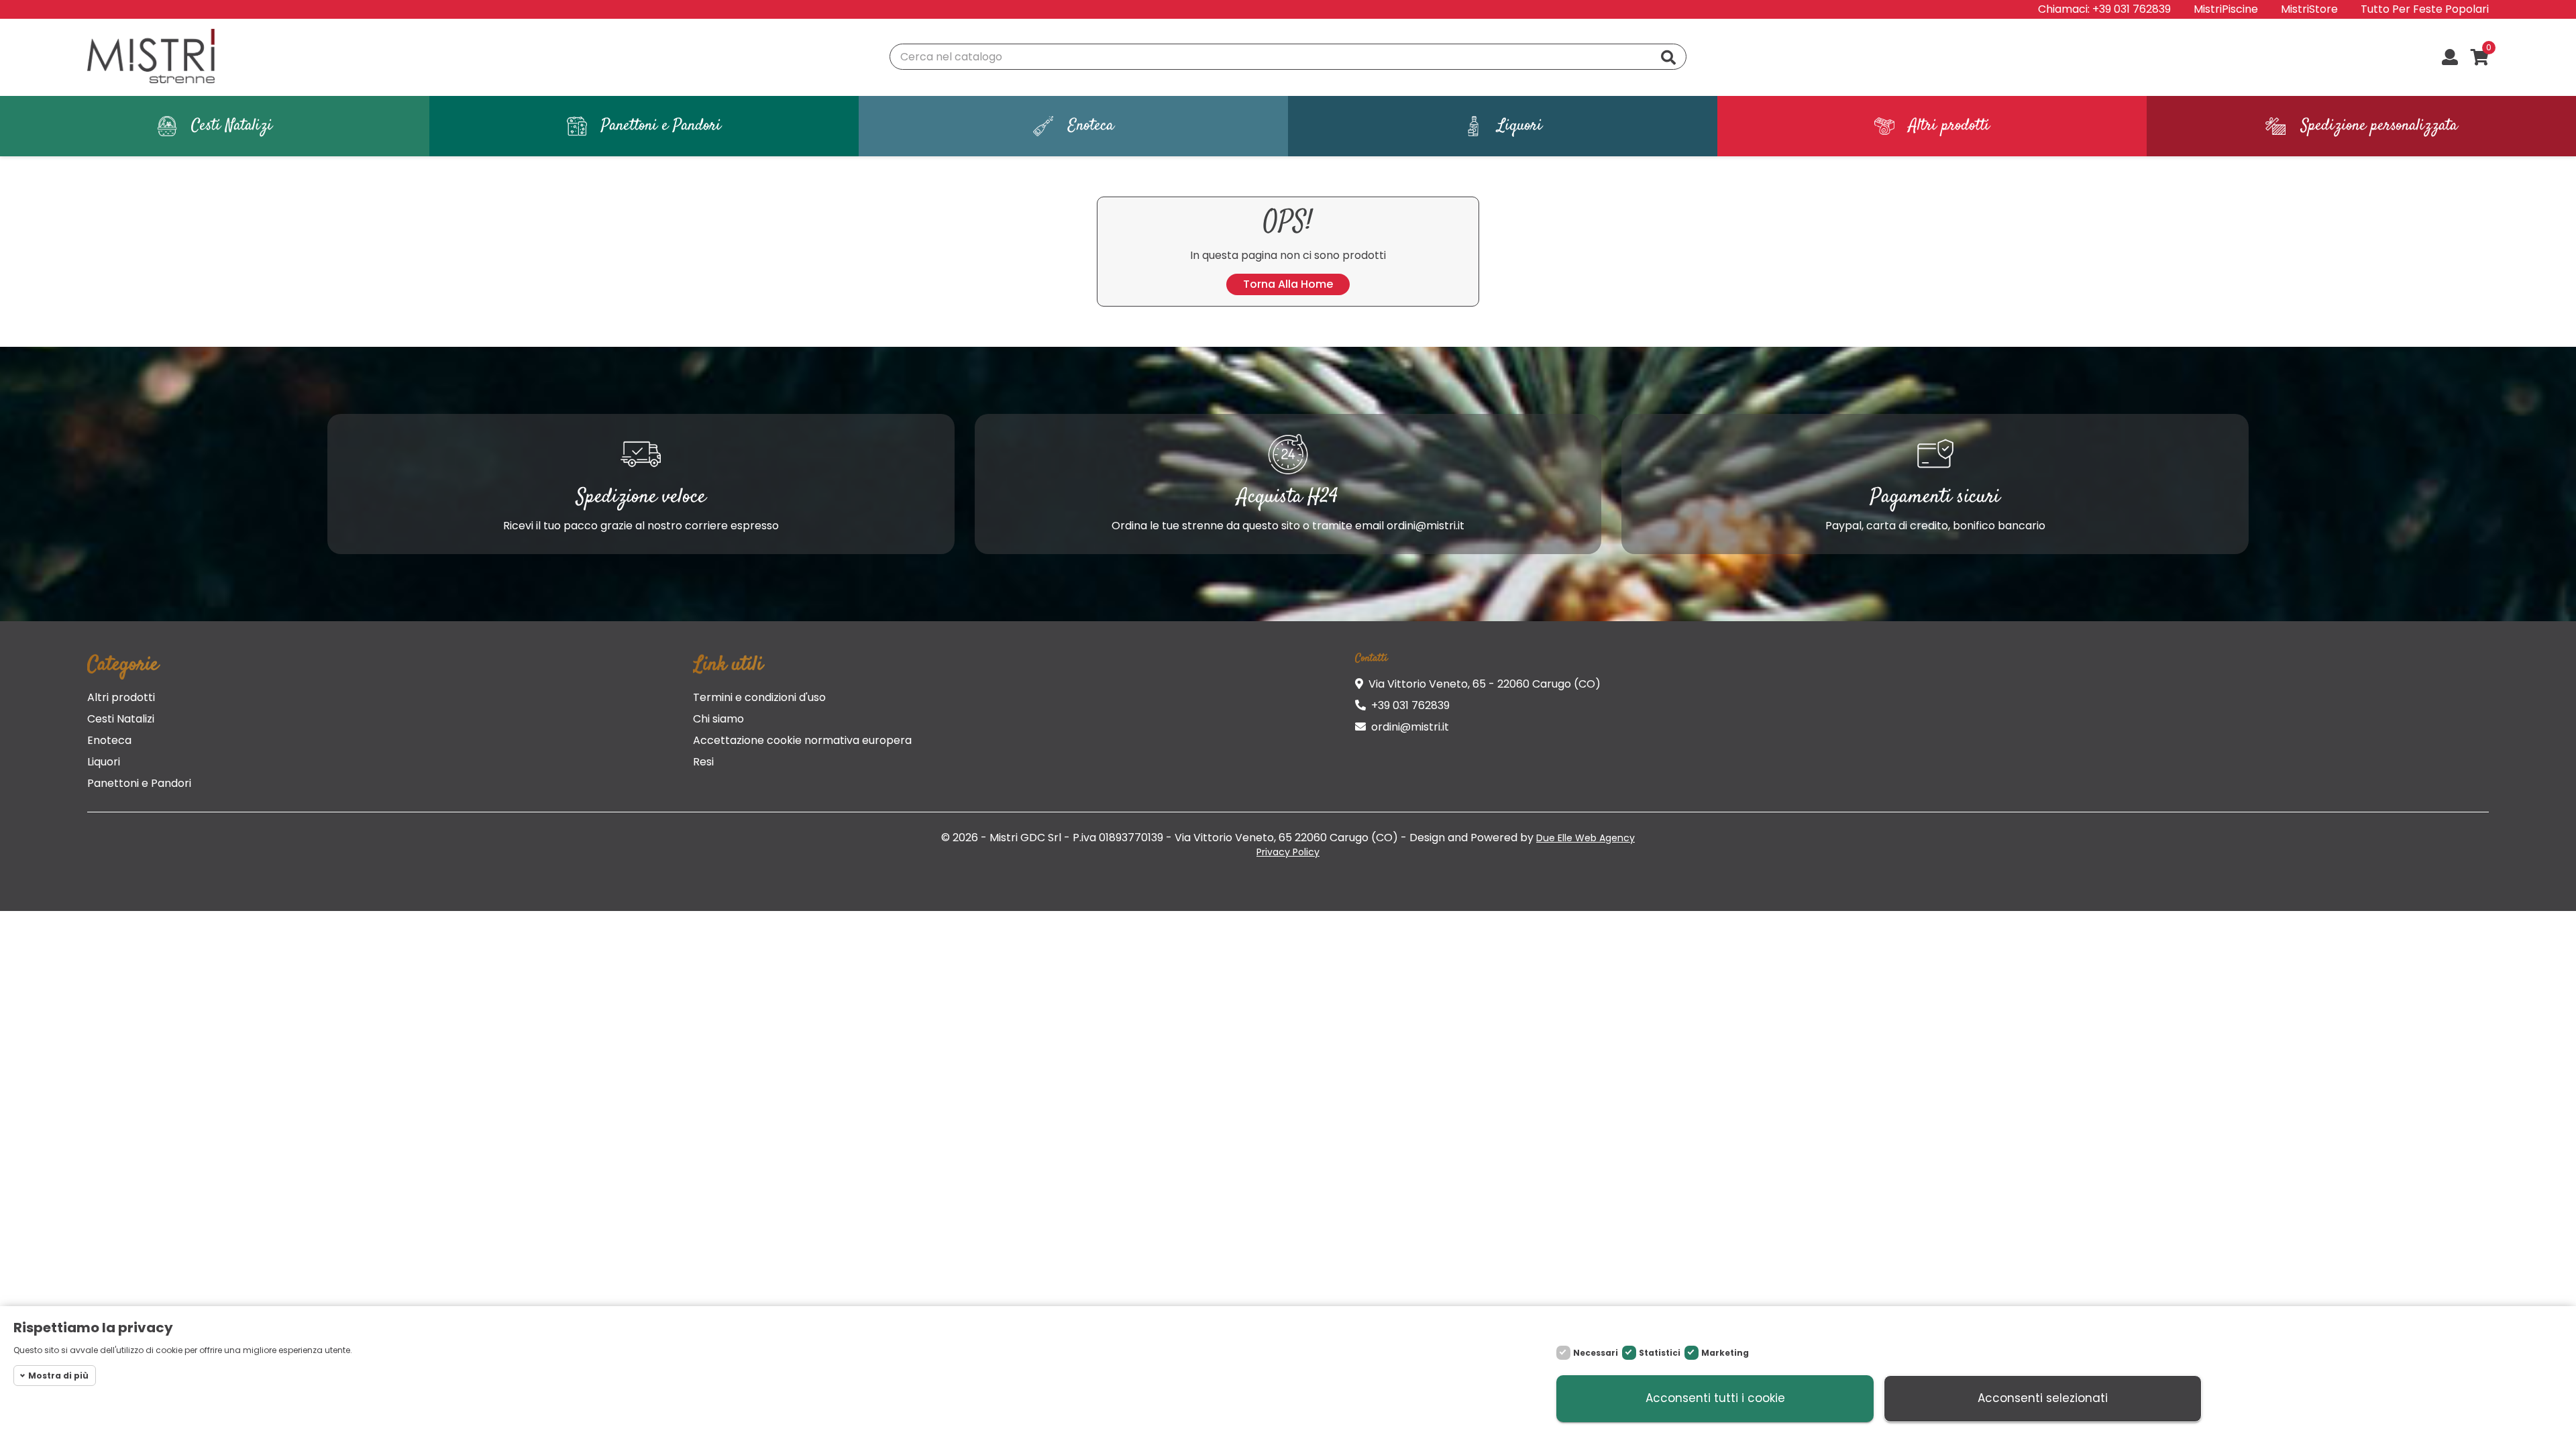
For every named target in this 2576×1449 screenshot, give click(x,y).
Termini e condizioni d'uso (759, 697)
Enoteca (109, 740)
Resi (703, 762)
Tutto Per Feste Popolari (2425, 9)
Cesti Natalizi (121, 719)
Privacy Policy (1288, 852)
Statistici (1660, 1353)
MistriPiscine (2226, 9)
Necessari (1596, 1353)
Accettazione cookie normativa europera (802, 740)
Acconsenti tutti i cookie (1715, 1399)
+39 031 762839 (2132, 9)
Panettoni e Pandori (139, 783)
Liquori (104, 762)
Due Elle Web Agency (1586, 838)
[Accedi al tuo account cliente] (2450, 58)
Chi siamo (718, 719)
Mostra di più (58, 1376)
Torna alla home (1288, 284)
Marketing (1725, 1353)
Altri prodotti (121, 697)
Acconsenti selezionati (2043, 1399)
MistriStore (2309, 9)
